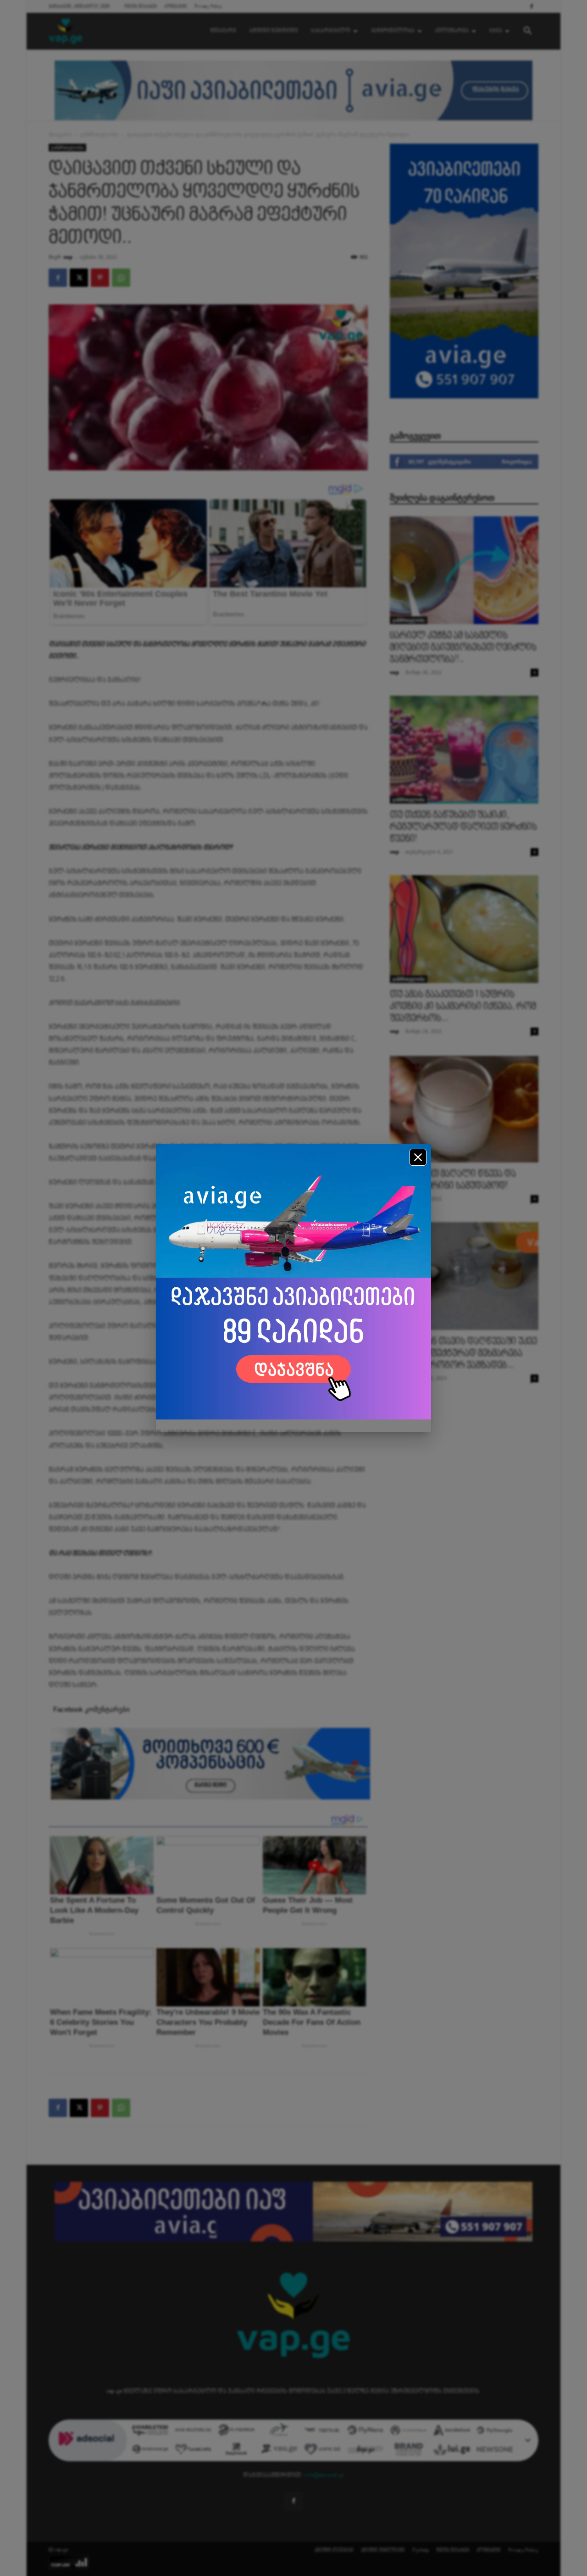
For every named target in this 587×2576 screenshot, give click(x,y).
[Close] (418, 1157)
